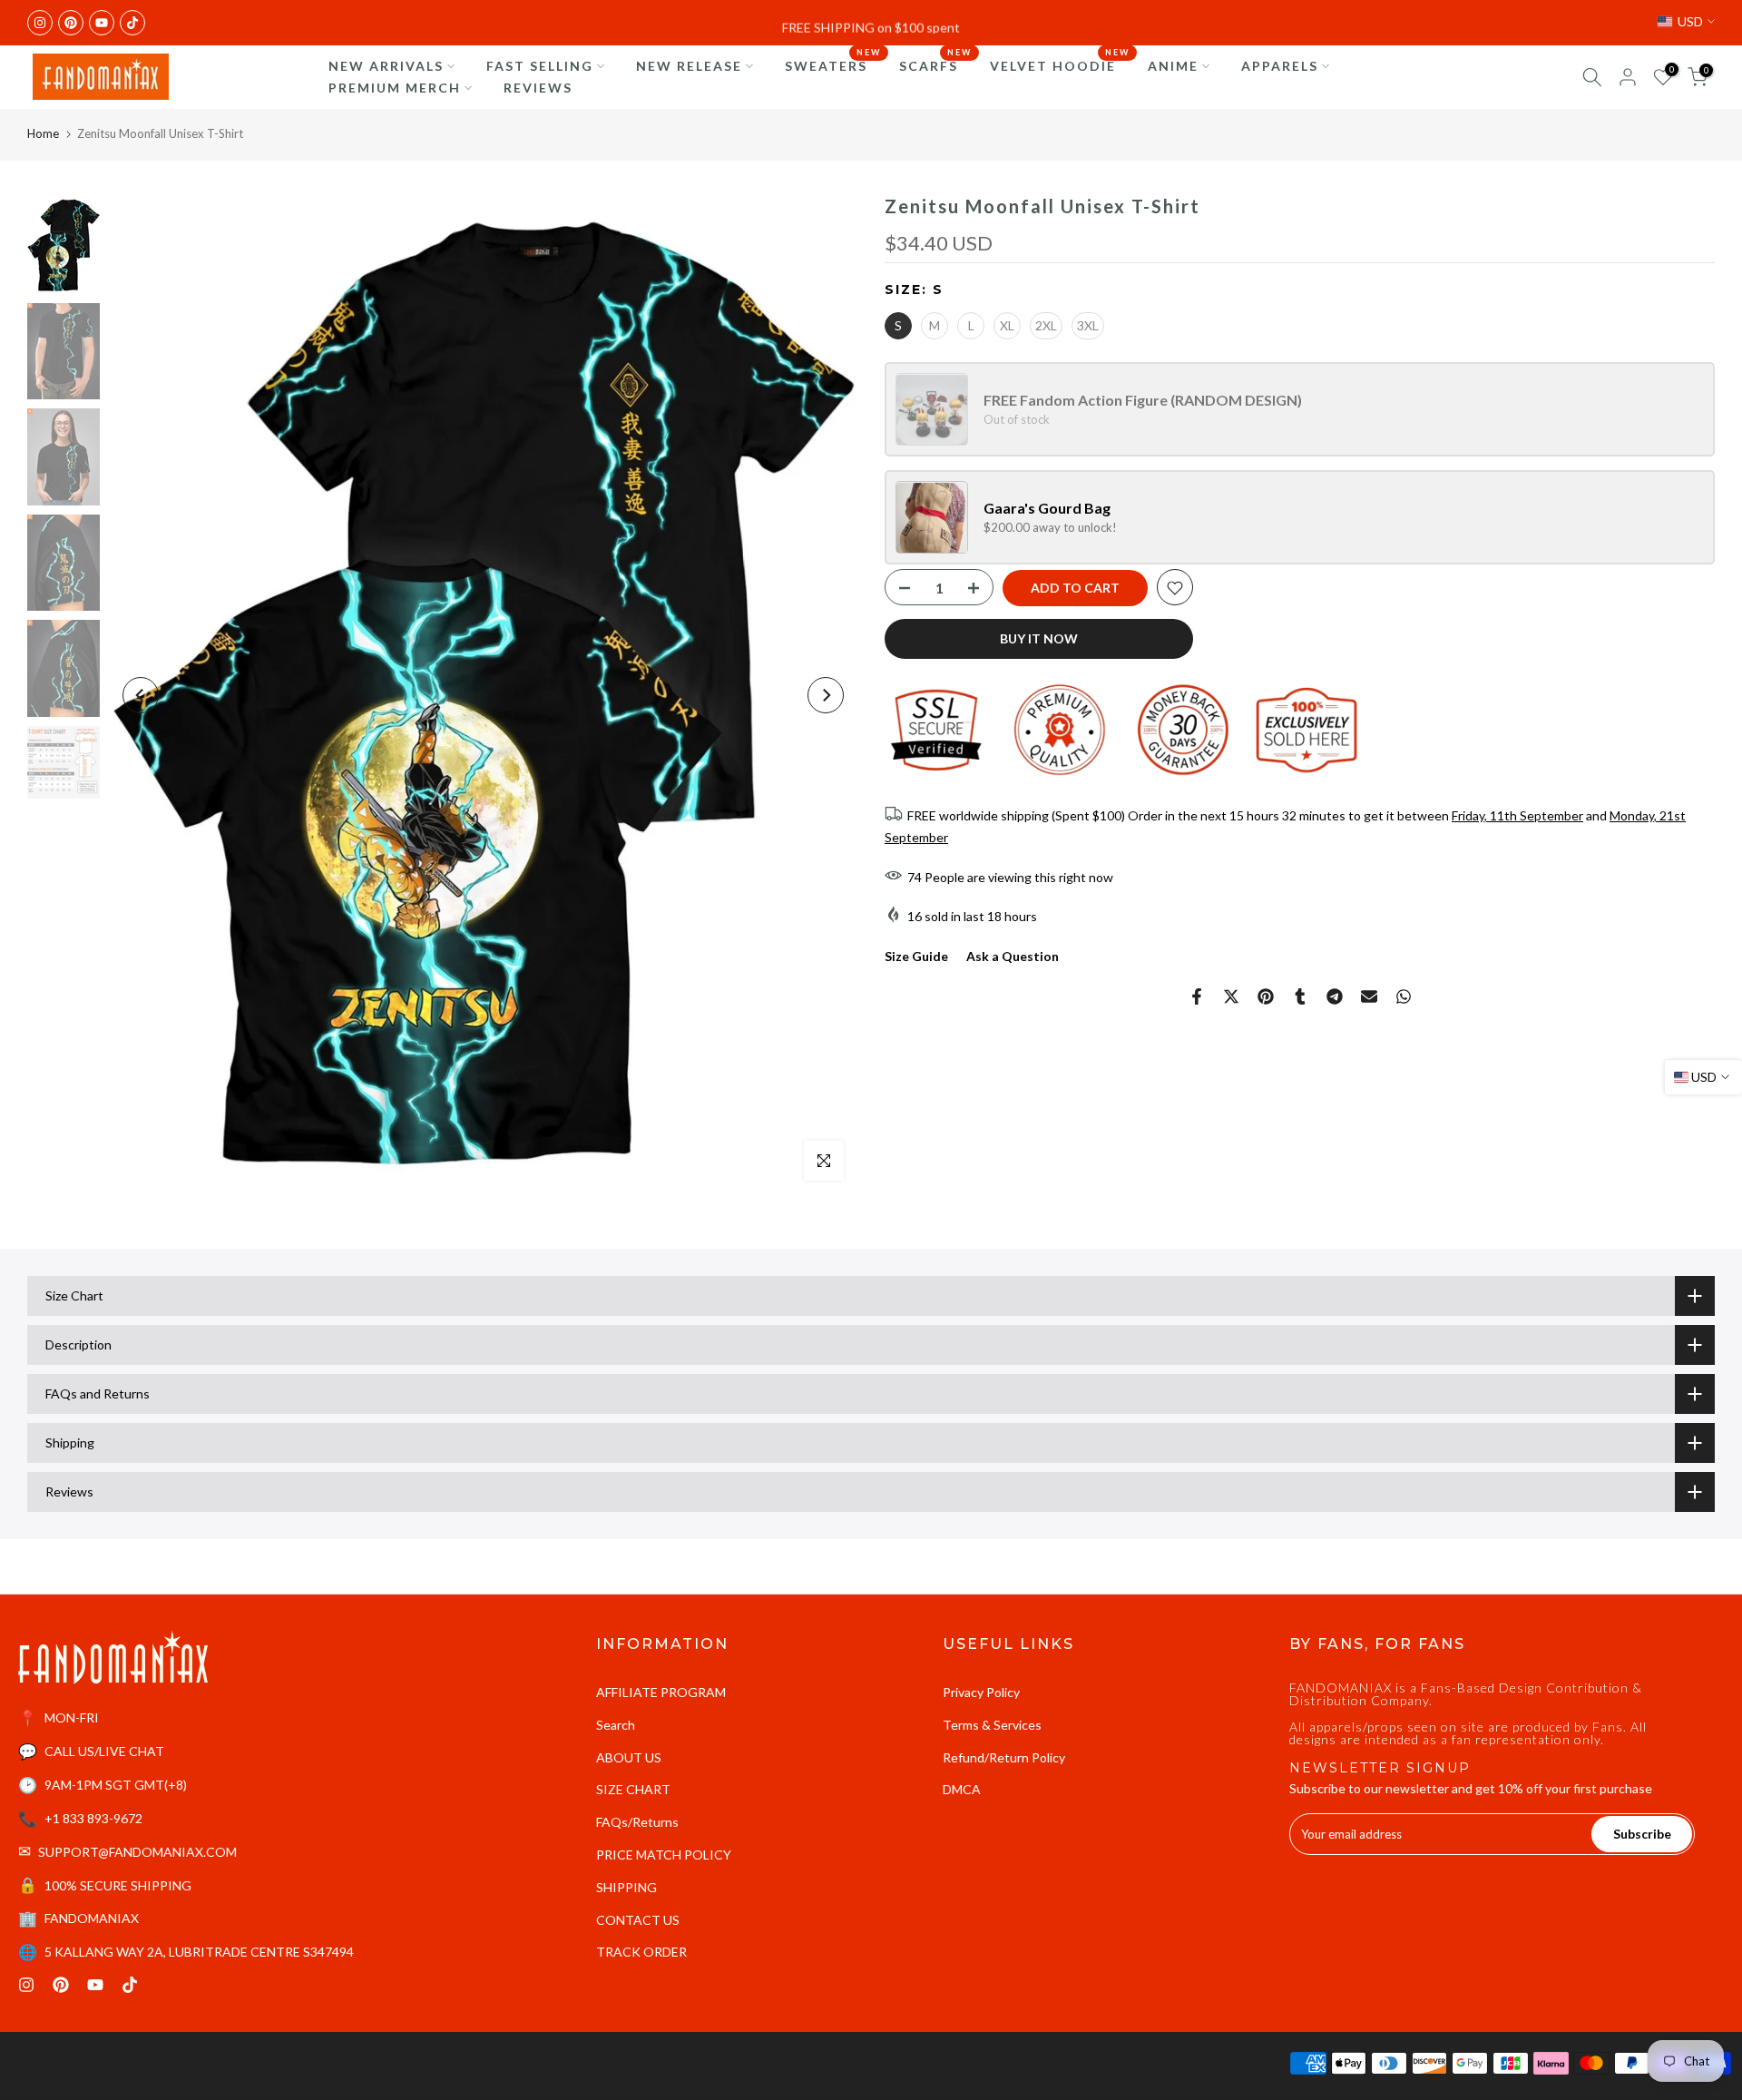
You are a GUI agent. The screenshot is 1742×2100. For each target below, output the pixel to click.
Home (43, 133)
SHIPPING (626, 1887)
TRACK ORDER (641, 1952)
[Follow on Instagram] (40, 23)
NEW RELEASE (689, 66)
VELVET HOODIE (1060, 64)
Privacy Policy (981, 1692)
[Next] (826, 695)
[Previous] (141, 695)
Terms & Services (992, 1725)
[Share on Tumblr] (1300, 996)
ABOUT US (629, 1757)
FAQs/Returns (637, 1822)
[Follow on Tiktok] (132, 23)
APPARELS (1280, 66)
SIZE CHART (633, 1789)
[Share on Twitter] (1231, 996)
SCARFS (935, 64)
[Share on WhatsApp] (1404, 996)
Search (616, 1725)
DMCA (962, 1789)
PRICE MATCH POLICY (664, 1855)
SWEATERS (833, 64)
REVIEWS (538, 88)
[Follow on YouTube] (102, 23)
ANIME (1173, 66)
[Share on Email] (1369, 996)
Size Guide (916, 957)
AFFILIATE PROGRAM (661, 1692)
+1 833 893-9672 (93, 1818)
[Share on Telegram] (1335, 996)
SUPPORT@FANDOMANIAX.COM (137, 1852)
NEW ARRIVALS (386, 66)
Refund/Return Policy (1004, 1757)
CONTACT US (638, 1920)
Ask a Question (1013, 957)
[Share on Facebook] (1197, 996)
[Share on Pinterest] (1266, 996)
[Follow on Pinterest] (71, 23)
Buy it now (1039, 639)
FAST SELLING (540, 66)
